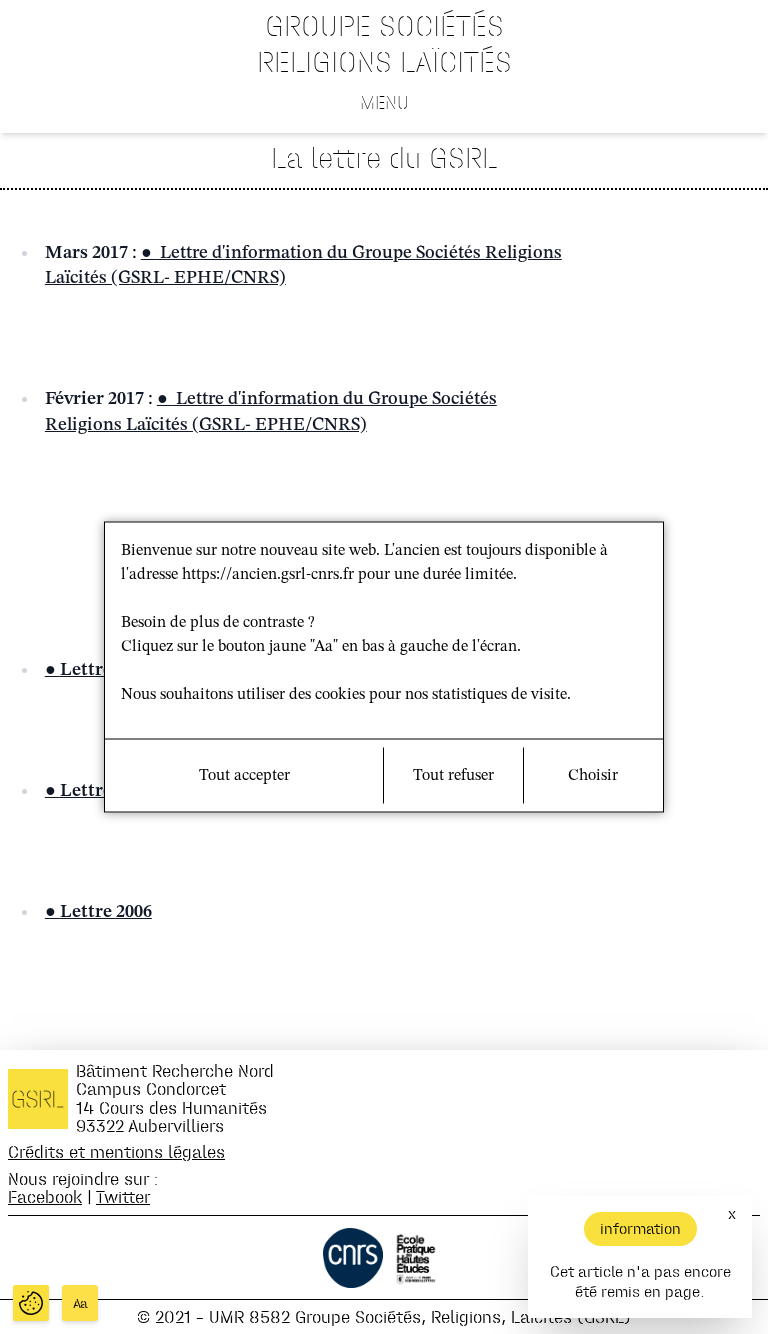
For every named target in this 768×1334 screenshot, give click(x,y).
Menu (384, 102)
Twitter (123, 1196)
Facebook (45, 1196)
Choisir (593, 776)
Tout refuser (453, 776)
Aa (80, 1303)
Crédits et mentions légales (116, 1151)
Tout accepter (244, 776)
